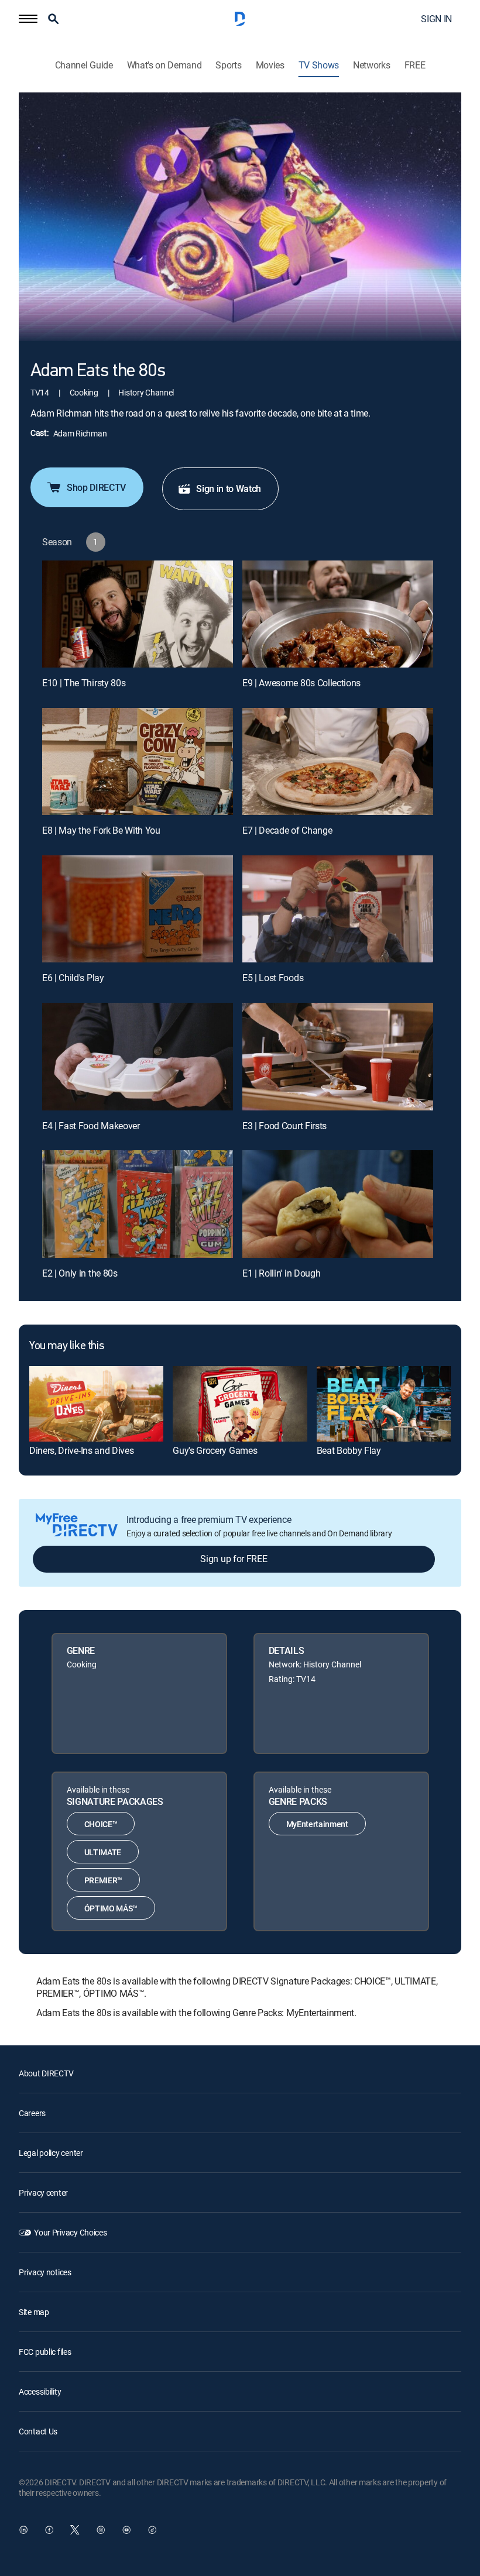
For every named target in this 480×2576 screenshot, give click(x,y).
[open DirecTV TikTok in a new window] (152, 2530)
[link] (96, 1404)
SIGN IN (436, 19)
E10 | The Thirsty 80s (84, 683)
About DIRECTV (46, 2073)
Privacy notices (45, 2272)
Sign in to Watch (229, 489)
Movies (270, 65)
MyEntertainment (317, 1824)
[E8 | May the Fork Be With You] (138, 761)
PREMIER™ (103, 1880)
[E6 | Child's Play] (138, 909)
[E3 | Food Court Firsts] (338, 1056)
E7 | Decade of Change (287, 830)
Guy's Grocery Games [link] (215, 1450)
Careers (32, 2113)
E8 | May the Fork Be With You (101, 830)
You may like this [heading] (66, 1346)
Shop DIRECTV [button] (96, 487)
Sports (228, 65)
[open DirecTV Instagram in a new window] (101, 2530)
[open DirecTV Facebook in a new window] (49, 2530)
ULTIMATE (103, 1852)
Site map (34, 2312)
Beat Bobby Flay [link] (349, 1450)
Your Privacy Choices (70, 2232)
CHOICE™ (101, 1824)
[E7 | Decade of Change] (338, 761)
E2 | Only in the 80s (80, 1273)
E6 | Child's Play (73, 978)
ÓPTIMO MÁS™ (111, 1908)
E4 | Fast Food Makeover (91, 1126)
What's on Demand (164, 65)
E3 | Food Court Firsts (284, 1126)
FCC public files (45, 2352)
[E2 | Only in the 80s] (138, 1204)
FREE (415, 65)
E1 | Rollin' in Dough (281, 1273)
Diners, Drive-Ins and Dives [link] (81, 1450)
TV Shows (319, 65)
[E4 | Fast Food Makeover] (138, 1056)
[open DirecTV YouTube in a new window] (126, 2530)
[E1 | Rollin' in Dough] (338, 1204)
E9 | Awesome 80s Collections (301, 683)
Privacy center (43, 2192)
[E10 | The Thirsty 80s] (138, 614)
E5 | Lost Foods (273, 978)
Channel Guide (84, 65)
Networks (371, 65)
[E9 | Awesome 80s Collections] (338, 614)
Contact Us (38, 2431)
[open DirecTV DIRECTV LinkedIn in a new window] (23, 2530)
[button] (28, 19)
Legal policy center (51, 2153)
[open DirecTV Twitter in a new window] (75, 2530)
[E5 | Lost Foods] (338, 909)
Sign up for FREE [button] (234, 1559)
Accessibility (40, 2391)
